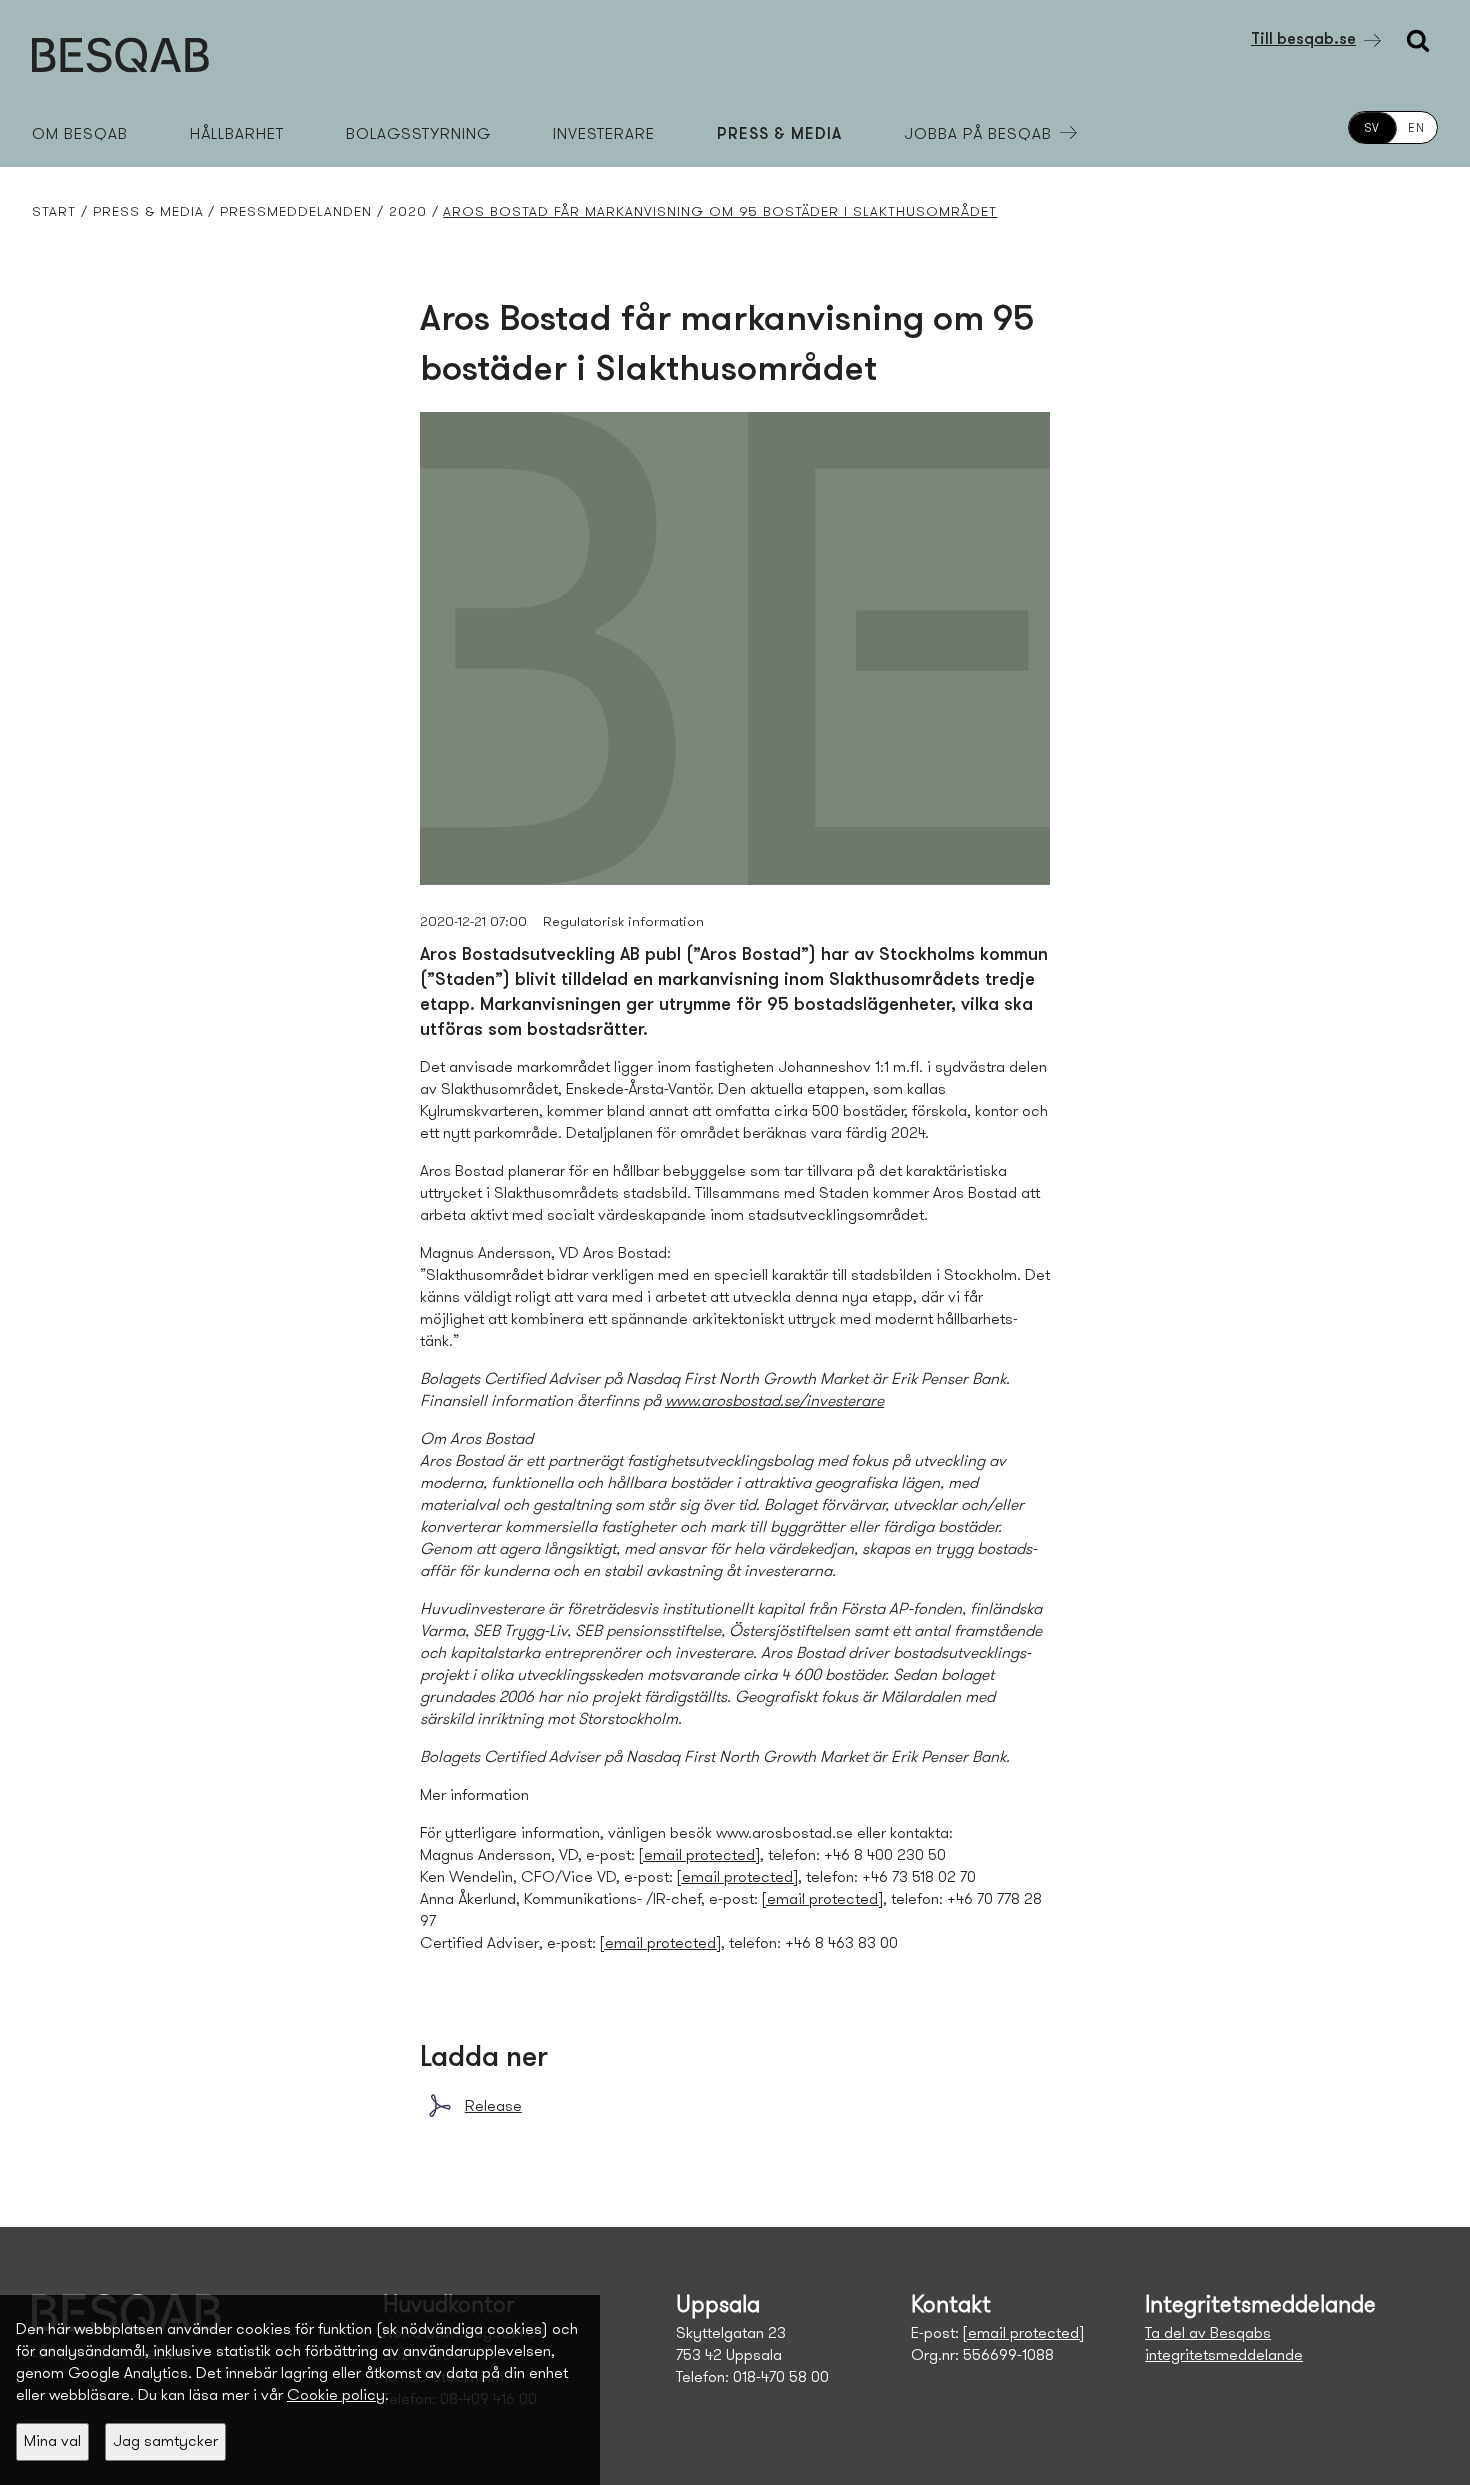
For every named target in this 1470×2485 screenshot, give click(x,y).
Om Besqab (80, 135)
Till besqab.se (1303, 40)
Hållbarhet (237, 135)
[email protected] (699, 1856)
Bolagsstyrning (418, 135)
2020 (408, 212)
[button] (52, 2442)
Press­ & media (148, 212)
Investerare (604, 135)
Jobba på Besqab (978, 135)
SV (1372, 129)
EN (1416, 129)
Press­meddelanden (296, 212)
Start (54, 212)
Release (493, 2107)
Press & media (779, 135)
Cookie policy (336, 2396)
